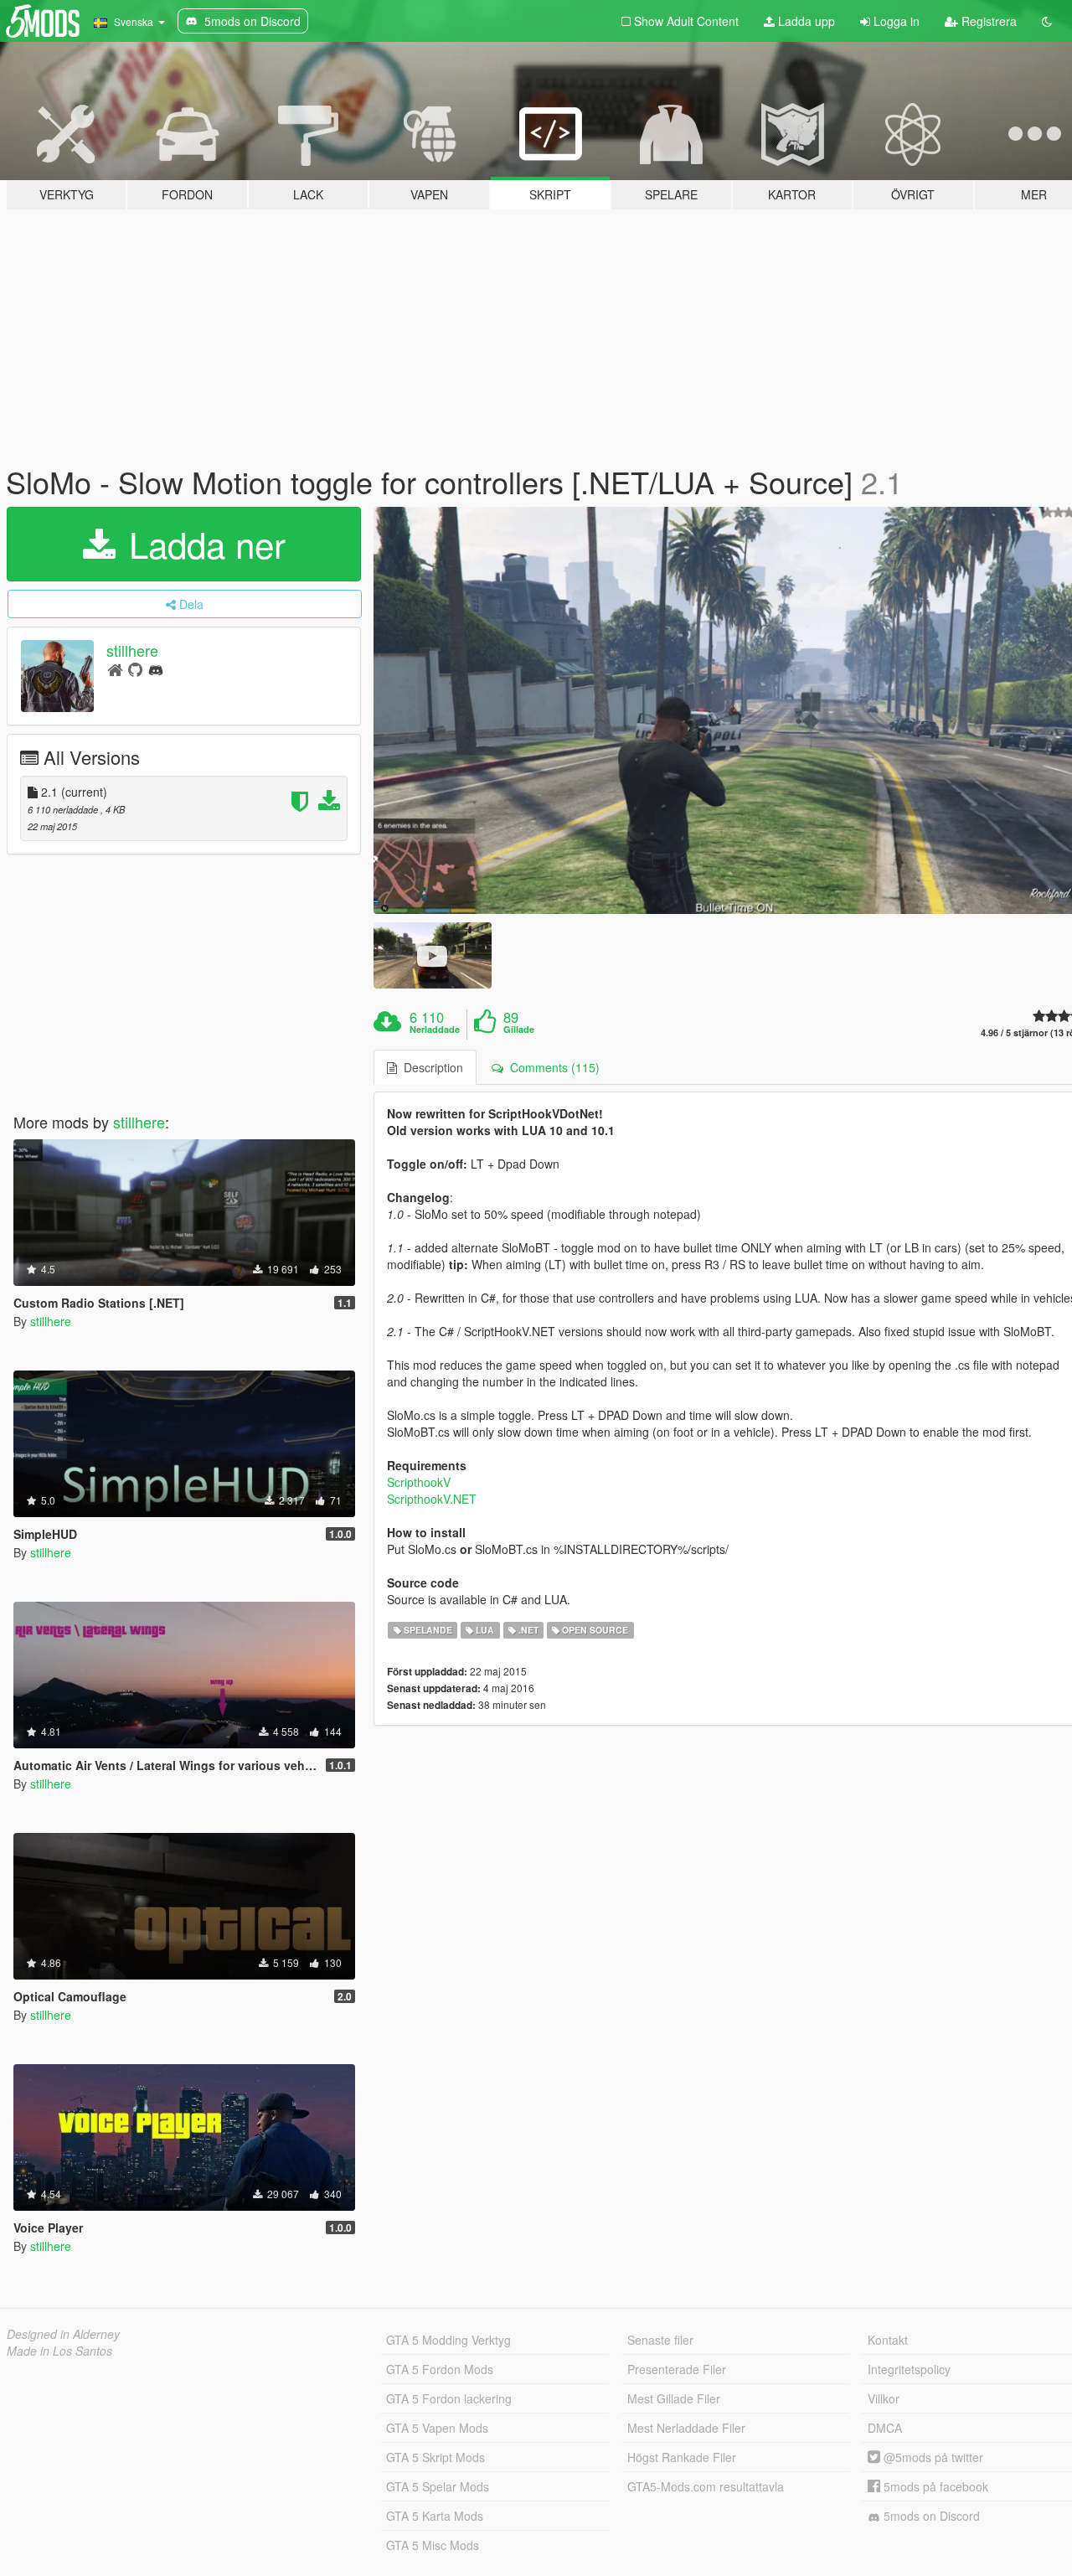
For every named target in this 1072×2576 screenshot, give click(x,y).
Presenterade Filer (677, 2369)
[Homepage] (115, 669)
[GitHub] (135, 669)
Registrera (987, 21)
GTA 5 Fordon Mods (440, 2369)
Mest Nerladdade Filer (686, 2428)
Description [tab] (430, 1067)
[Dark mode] (1047, 21)
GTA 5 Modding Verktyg (448, 2340)
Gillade (519, 1030)
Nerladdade (435, 1030)
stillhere (132, 650)
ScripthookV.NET (432, 1499)
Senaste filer (660, 2340)
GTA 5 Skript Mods (435, 2457)
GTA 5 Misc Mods (433, 2545)
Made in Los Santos (59, 2351)
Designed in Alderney (63, 2334)
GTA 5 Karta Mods (435, 2516)
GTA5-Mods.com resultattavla (706, 2486)
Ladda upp (805, 21)
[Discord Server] (156, 669)
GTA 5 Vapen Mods (437, 2428)
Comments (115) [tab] (551, 1067)
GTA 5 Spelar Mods (438, 2486)
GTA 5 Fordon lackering (449, 2398)
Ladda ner (202, 544)
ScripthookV (419, 1482)
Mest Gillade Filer (674, 2398)
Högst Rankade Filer (682, 2457)
